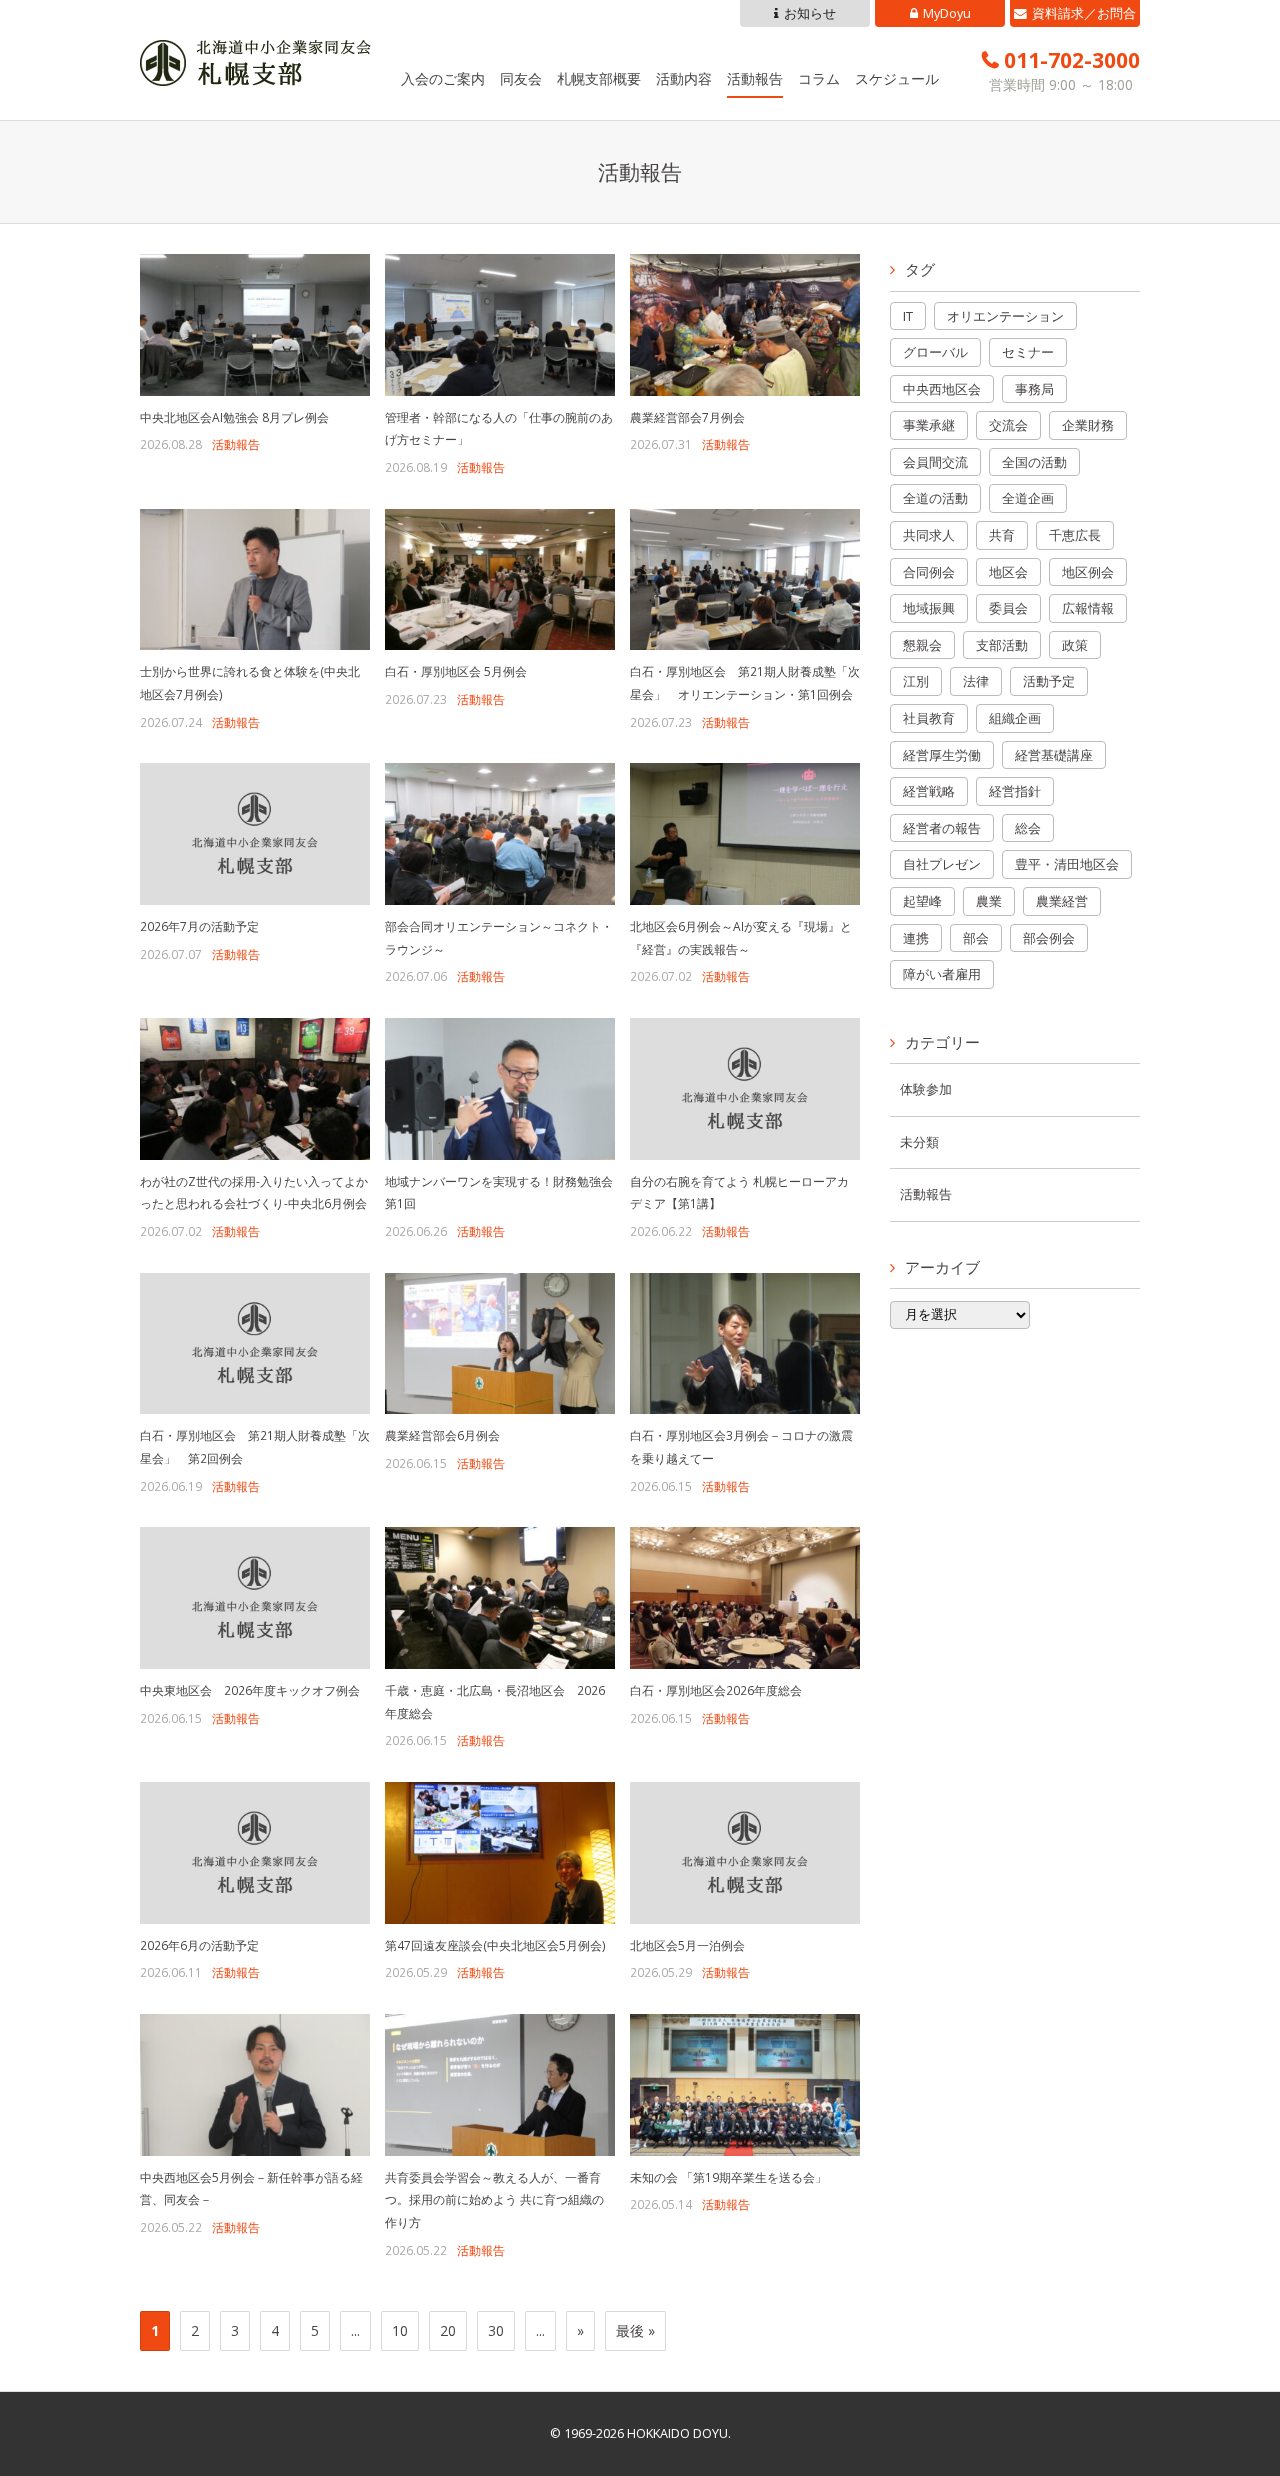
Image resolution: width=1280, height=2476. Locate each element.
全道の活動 (935, 498)
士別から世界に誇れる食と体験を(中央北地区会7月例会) (250, 682)
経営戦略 (929, 791)
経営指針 (1015, 791)
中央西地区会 (942, 389)
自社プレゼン (942, 864)
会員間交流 (935, 462)
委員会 (1008, 608)
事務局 (1034, 389)
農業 (989, 901)
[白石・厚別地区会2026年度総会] (745, 1598)
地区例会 (1088, 572)
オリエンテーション (1005, 316)
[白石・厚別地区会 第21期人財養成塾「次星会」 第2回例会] (255, 1344)
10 (400, 2330)
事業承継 (929, 425)
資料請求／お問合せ (1084, 16)
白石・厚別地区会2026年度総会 (716, 1690)
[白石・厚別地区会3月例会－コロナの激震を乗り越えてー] (745, 1344)
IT (908, 316)
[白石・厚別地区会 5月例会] (500, 580)
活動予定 (1049, 681)
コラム (819, 78)
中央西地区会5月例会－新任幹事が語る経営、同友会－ (251, 2188)
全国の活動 (1034, 462)
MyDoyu (947, 13)
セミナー (1028, 352)
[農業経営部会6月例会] (500, 1344)
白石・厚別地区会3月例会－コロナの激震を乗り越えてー (741, 1446)
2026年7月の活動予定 (199, 926)
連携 (916, 938)
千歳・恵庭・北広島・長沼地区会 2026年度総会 (495, 1701)
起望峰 (922, 901)
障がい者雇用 (942, 974)
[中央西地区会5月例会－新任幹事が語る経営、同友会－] (255, 2085)
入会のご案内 (443, 78)
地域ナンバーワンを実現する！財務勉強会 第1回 (499, 1192)
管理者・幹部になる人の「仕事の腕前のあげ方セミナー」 (499, 428)
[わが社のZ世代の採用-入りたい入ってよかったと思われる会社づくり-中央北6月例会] (255, 1089)
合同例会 (929, 572)
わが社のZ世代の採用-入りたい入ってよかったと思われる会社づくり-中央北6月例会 (254, 1192)
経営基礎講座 (1054, 755)
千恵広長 (1075, 535)
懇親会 (922, 645)
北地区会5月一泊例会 (687, 1945)
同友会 (521, 78)
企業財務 (1088, 425)
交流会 (1008, 425)
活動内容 (684, 78)
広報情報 (1088, 608)
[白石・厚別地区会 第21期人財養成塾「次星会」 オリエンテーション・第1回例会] (745, 580)
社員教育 (929, 718)
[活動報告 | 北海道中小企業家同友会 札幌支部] (255, 71)
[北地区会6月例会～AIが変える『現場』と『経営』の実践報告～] (745, 834)
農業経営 (1062, 901)
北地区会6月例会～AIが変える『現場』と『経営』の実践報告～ (741, 937)
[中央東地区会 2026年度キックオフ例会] (255, 1598)
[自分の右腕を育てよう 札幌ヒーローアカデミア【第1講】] (745, 1089)
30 (496, 2330)
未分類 (919, 1142)
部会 (976, 938)
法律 (976, 681)
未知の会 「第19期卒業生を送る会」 (728, 2177)
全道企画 (1028, 498)
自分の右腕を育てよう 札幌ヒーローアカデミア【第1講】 (739, 1192)
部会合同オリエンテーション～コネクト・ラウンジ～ (499, 937)
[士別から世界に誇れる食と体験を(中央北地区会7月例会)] (255, 580)
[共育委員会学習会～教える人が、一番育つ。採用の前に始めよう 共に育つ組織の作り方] (500, 2085)
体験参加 (926, 1089)
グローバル (935, 352)
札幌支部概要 (599, 78)
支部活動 (1002, 645)
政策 (1075, 645)
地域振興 (929, 608)
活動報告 (755, 78)
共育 (1002, 535)
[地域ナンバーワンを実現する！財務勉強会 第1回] (500, 1089)
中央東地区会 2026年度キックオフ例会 (250, 1690)
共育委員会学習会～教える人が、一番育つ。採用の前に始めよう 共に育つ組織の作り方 (494, 2199)
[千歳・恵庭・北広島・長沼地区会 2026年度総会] (500, 1598)
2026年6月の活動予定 (199, 1945)
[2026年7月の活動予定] (255, 834)
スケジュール (897, 78)
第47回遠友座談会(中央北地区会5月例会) (495, 1945)
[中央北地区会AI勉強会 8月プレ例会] (255, 325)
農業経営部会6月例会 (442, 1435)
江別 (916, 681)
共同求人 (929, 535)
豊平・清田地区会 (1067, 864)
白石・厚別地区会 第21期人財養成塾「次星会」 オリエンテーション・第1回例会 (745, 682)
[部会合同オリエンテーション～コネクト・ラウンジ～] (500, 834)
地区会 (1008, 572)
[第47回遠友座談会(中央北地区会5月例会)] (500, 1853)
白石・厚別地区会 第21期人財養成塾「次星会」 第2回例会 (255, 1446)
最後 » (635, 2330)
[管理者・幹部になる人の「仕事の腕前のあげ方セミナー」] (500, 325)
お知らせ (810, 13)
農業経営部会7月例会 (687, 417)
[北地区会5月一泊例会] (745, 1853)
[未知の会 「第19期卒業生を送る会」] (745, 2085)
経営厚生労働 (942, 755)
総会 (1028, 828)
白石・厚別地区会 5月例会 (456, 671)
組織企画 (1015, 718)
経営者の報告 (942, 828)
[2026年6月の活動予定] (255, 1853)
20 (448, 2330)
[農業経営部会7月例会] (745, 325)
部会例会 (1049, 938)
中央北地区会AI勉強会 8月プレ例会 (234, 417)
